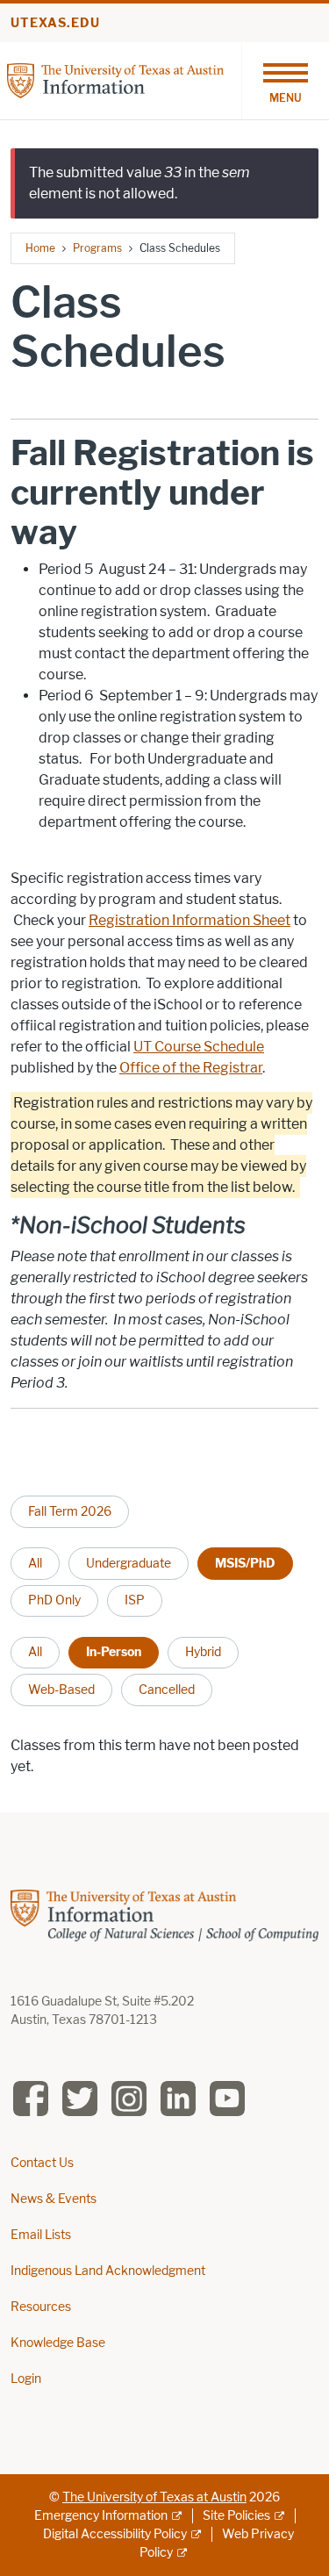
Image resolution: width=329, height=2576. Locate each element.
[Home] (115, 79)
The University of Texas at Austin (154, 2497)
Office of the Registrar (191, 1068)
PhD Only (54, 1600)
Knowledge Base (58, 2343)
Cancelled (167, 1690)
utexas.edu (55, 23)
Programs (97, 248)
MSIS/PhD (245, 1563)
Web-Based (61, 1690)
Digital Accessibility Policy (115, 2534)
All (35, 1563)
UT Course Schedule (199, 1047)
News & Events (54, 2199)
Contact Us (42, 2163)
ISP (135, 1600)
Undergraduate (129, 1563)
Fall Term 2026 (70, 1511)
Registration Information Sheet (190, 920)
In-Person (114, 1652)
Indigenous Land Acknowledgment (108, 2271)
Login (26, 2379)
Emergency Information (101, 2516)
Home (40, 248)
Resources (41, 2307)
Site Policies (236, 2516)
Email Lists (41, 2235)
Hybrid (203, 1652)
